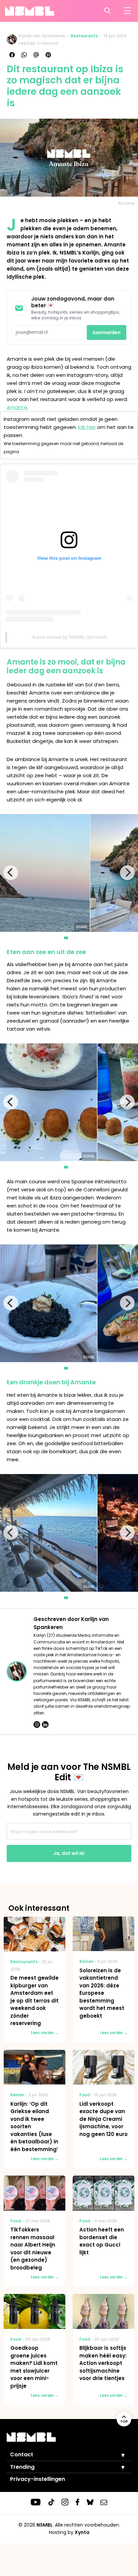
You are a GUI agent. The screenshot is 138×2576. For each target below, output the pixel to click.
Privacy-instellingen (38, 2479)
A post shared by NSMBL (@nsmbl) (70, 637)
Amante (17, 407)
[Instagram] (37, 1725)
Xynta (82, 2532)
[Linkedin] (45, 1725)
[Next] (127, 873)
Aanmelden (107, 332)
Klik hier (87, 427)
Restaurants (84, 36)
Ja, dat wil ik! (69, 1853)
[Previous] (11, 873)
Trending (22, 2467)
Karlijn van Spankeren (42, 36)
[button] (118, 2455)
